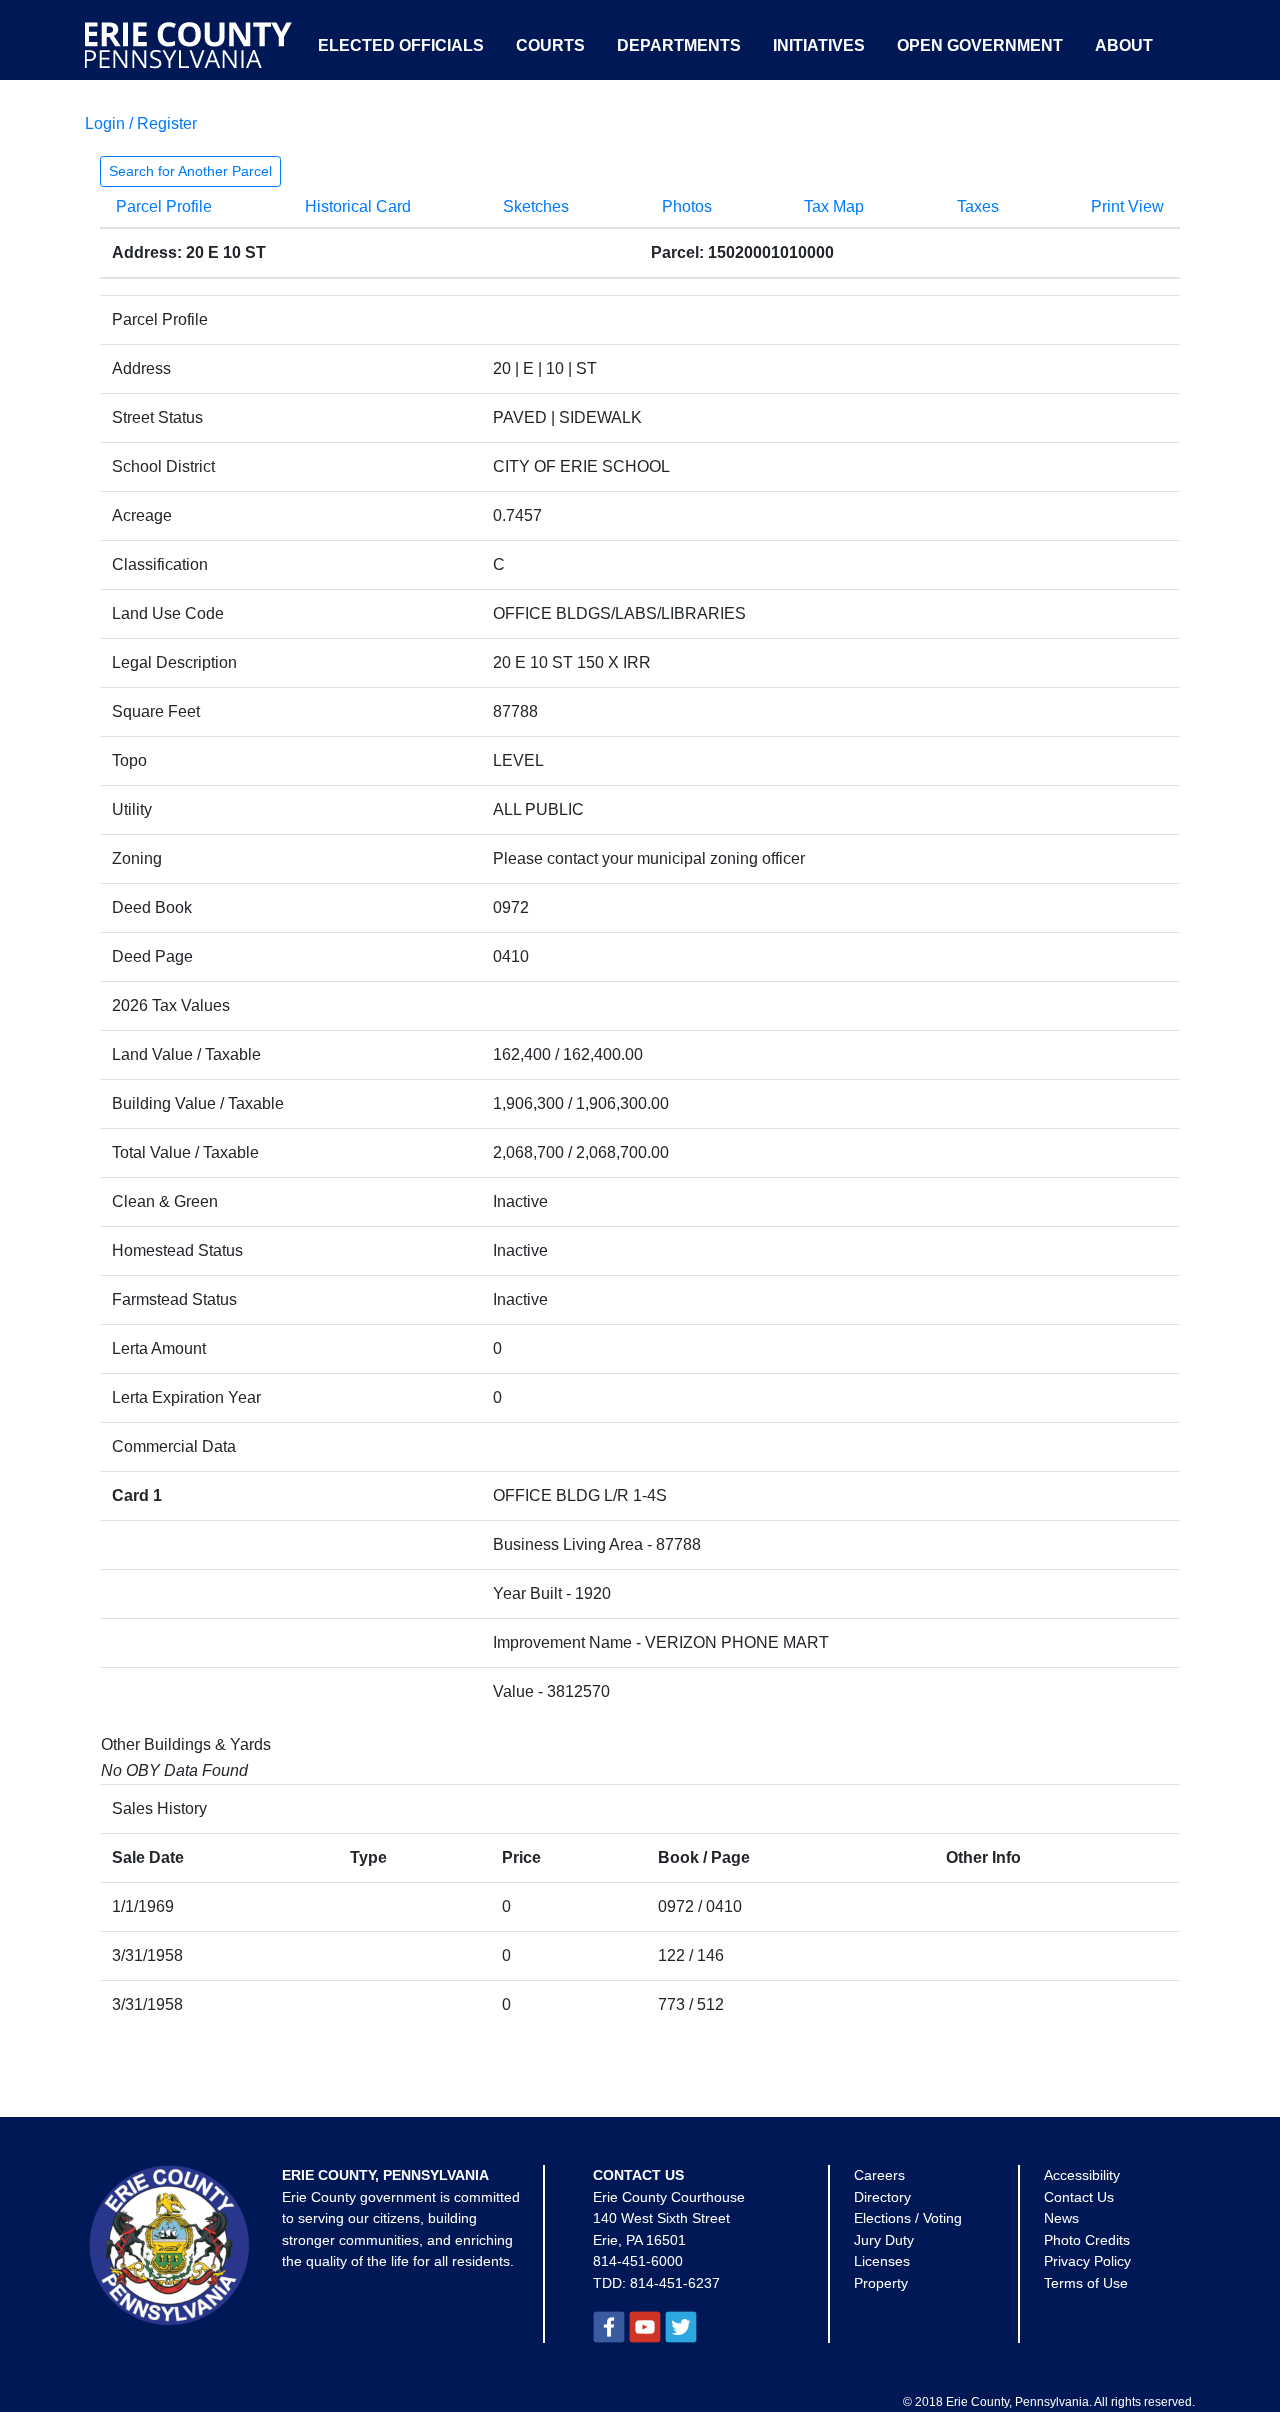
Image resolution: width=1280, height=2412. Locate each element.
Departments (679, 45)
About (1124, 45)
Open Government (980, 45)
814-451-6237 (675, 2283)
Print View (1127, 206)
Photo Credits (1087, 2240)
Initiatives (819, 45)
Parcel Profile (164, 206)
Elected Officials (401, 45)
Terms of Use (1086, 2283)
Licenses (882, 2261)
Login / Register (141, 123)
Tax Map (834, 206)
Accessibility (1082, 2175)
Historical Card (358, 206)
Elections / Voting (908, 2218)
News (1061, 2218)
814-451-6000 (638, 2261)
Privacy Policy (1087, 2261)
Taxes (978, 206)
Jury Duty (884, 2240)
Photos (687, 206)
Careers (879, 2175)
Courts (550, 45)
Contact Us (1079, 2197)
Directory (882, 2197)
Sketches (536, 206)
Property (881, 2283)
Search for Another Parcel (190, 171)
